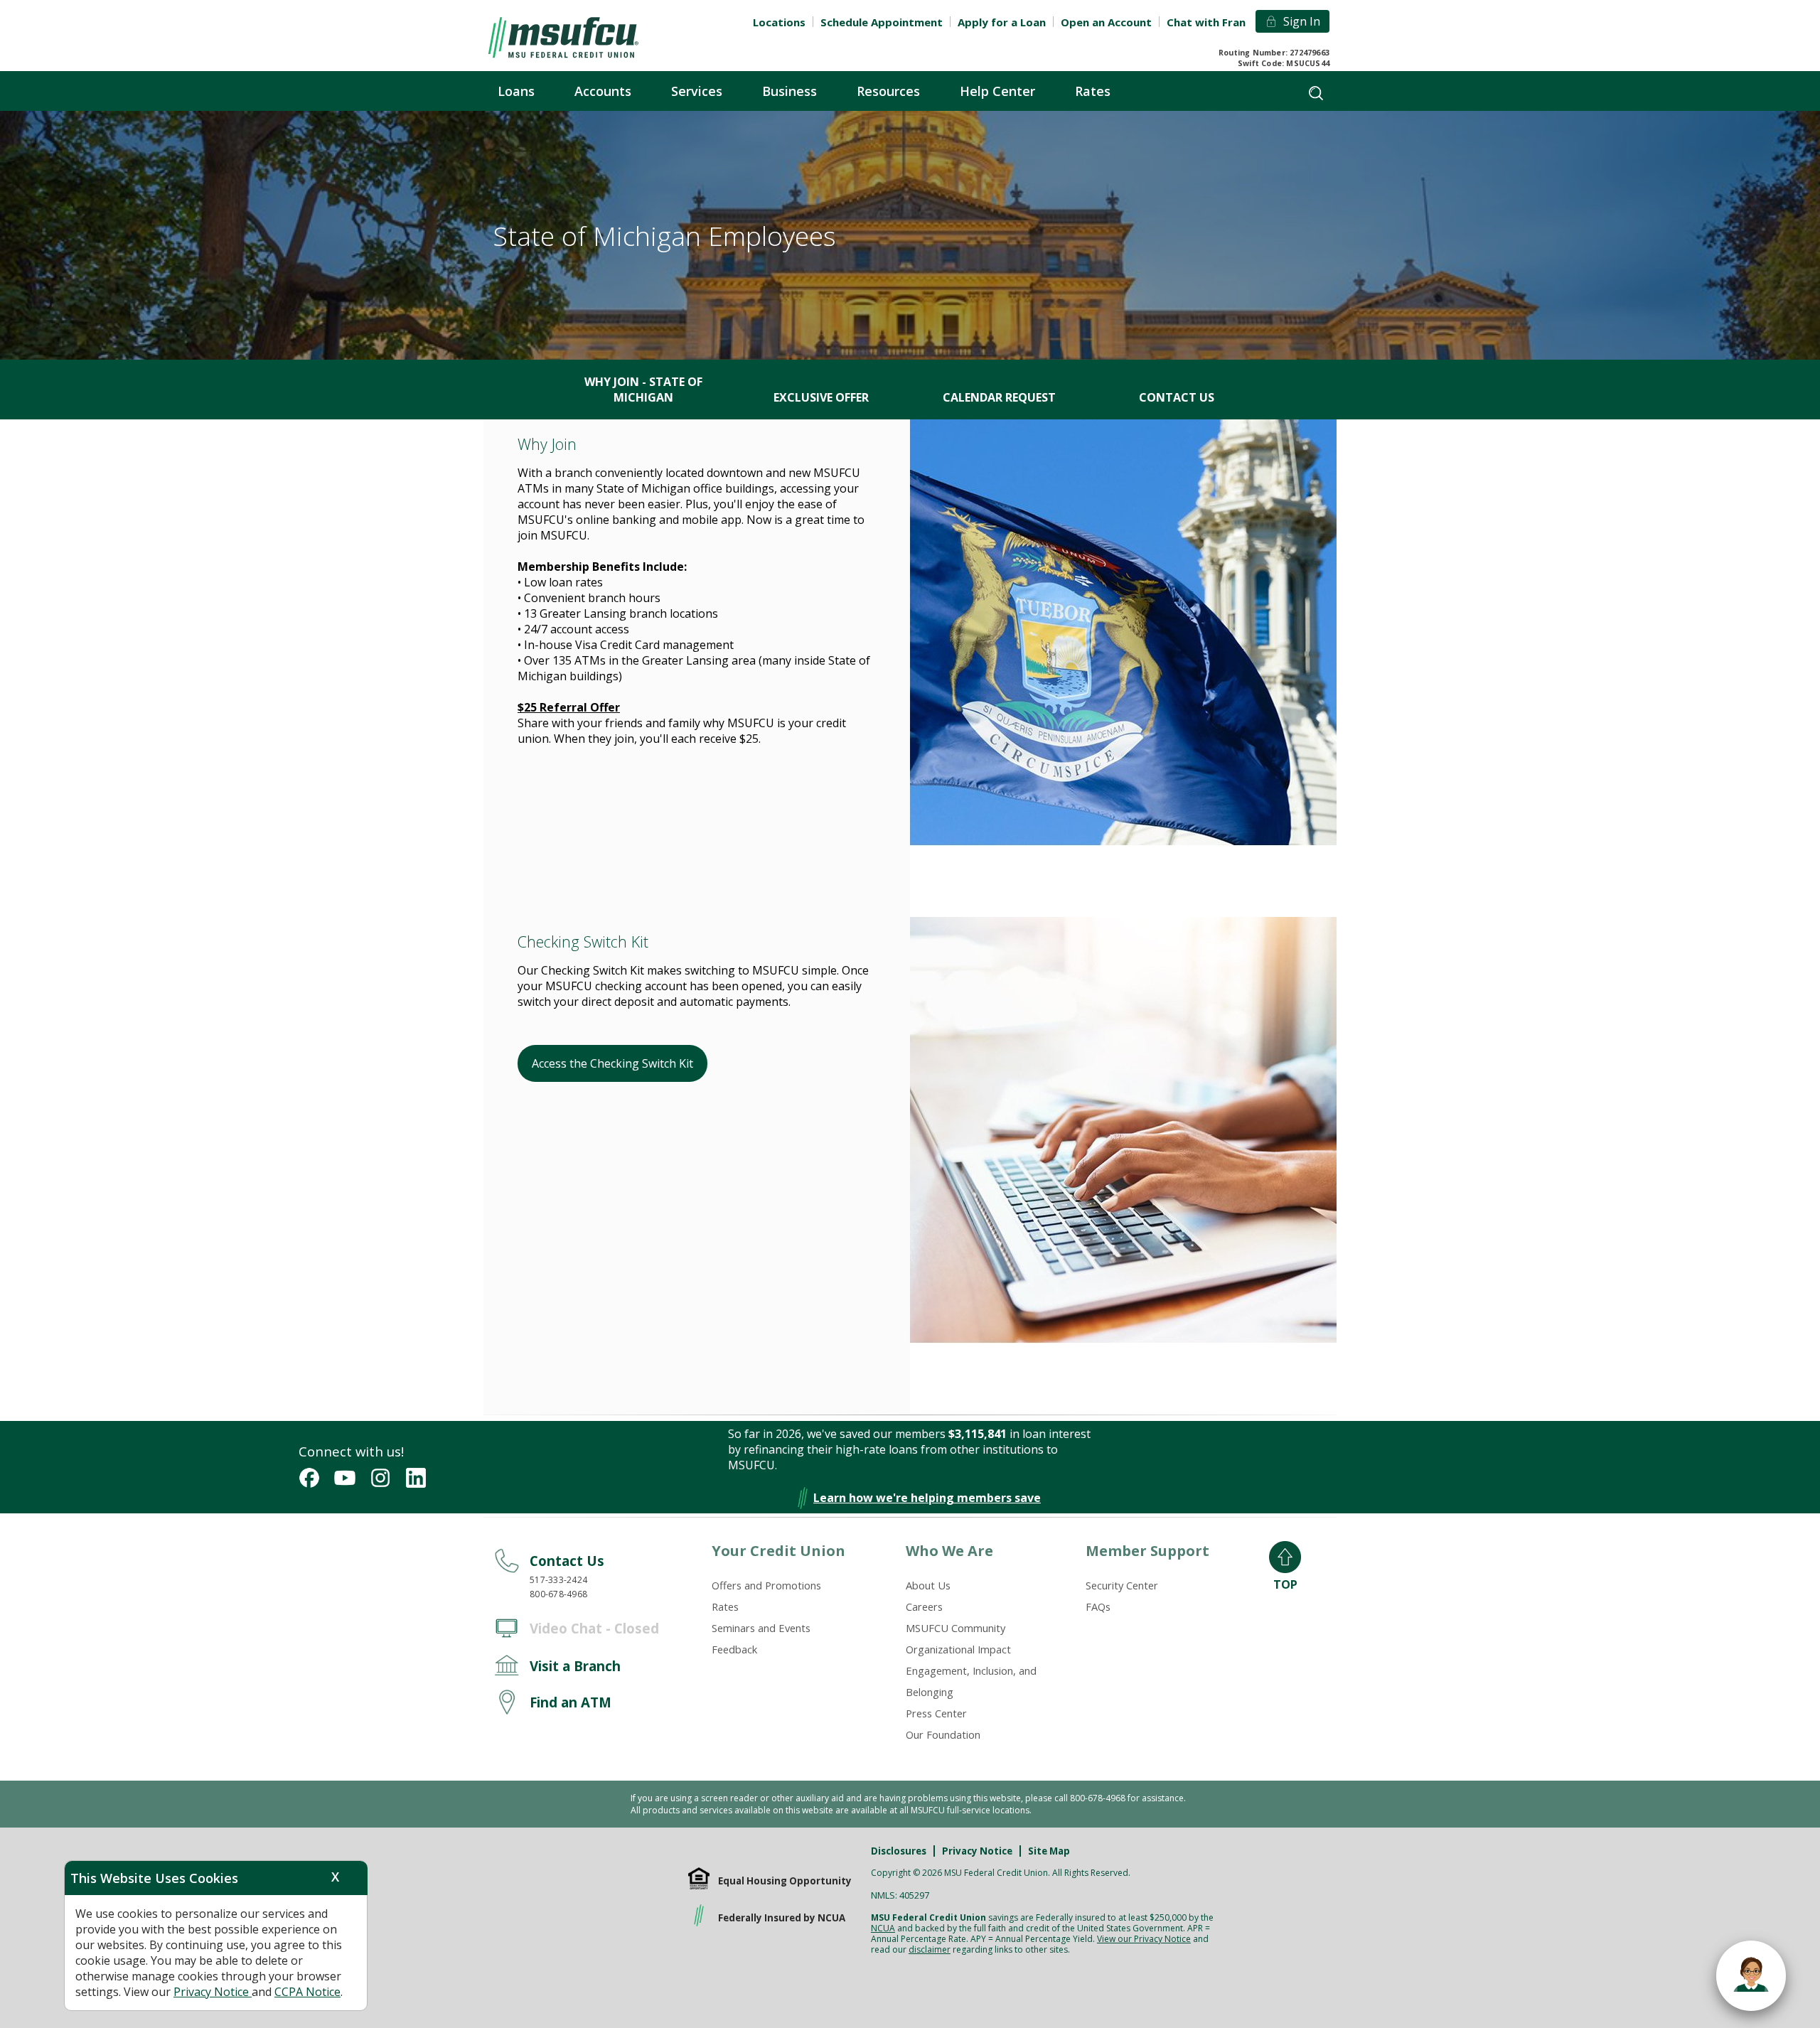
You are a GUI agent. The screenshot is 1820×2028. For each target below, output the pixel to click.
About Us (928, 1585)
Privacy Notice (977, 1851)
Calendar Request (999, 397)
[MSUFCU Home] (563, 38)
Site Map (1049, 1851)
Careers (924, 1606)
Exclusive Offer (821, 397)
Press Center (936, 1713)
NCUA (883, 1928)
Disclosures (899, 1851)
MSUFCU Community (955, 1628)
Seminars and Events (761, 1628)
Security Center (1122, 1585)
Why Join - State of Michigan (643, 390)
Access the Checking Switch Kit (612, 1063)
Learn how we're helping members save (927, 1498)
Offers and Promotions (766, 1585)
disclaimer (930, 1949)
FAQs (1098, 1606)
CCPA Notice (307, 1992)
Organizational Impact (958, 1649)
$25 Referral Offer (569, 707)
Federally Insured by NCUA (782, 1918)
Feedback (734, 1649)
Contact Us (1177, 397)
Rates (725, 1606)
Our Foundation (943, 1734)
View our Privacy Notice (1144, 1939)
